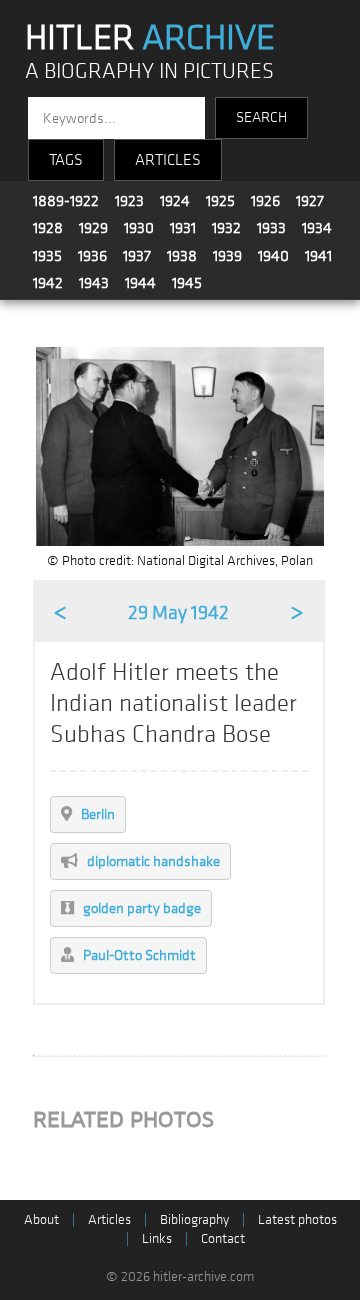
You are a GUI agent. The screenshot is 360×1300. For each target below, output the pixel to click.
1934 (317, 228)
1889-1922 (66, 201)
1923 (129, 201)
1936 (92, 256)
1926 (265, 201)
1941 (318, 256)
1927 (310, 201)
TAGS (66, 160)
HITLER (150, 38)
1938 (182, 256)
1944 (140, 283)
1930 (139, 228)
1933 (271, 228)
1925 (220, 201)
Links (157, 1238)
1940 (273, 256)
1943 (94, 283)
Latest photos (297, 1219)
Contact (223, 1238)
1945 (187, 283)
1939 (227, 256)
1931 (183, 228)
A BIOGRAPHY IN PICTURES (149, 71)
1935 (47, 256)
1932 (226, 228)
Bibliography (194, 1219)
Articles (109, 1219)
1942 (48, 283)
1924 (175, 201)
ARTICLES (168, 160)
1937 (137, 256)
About (41, 1219)
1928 (48, 228)
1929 (93, 228)
